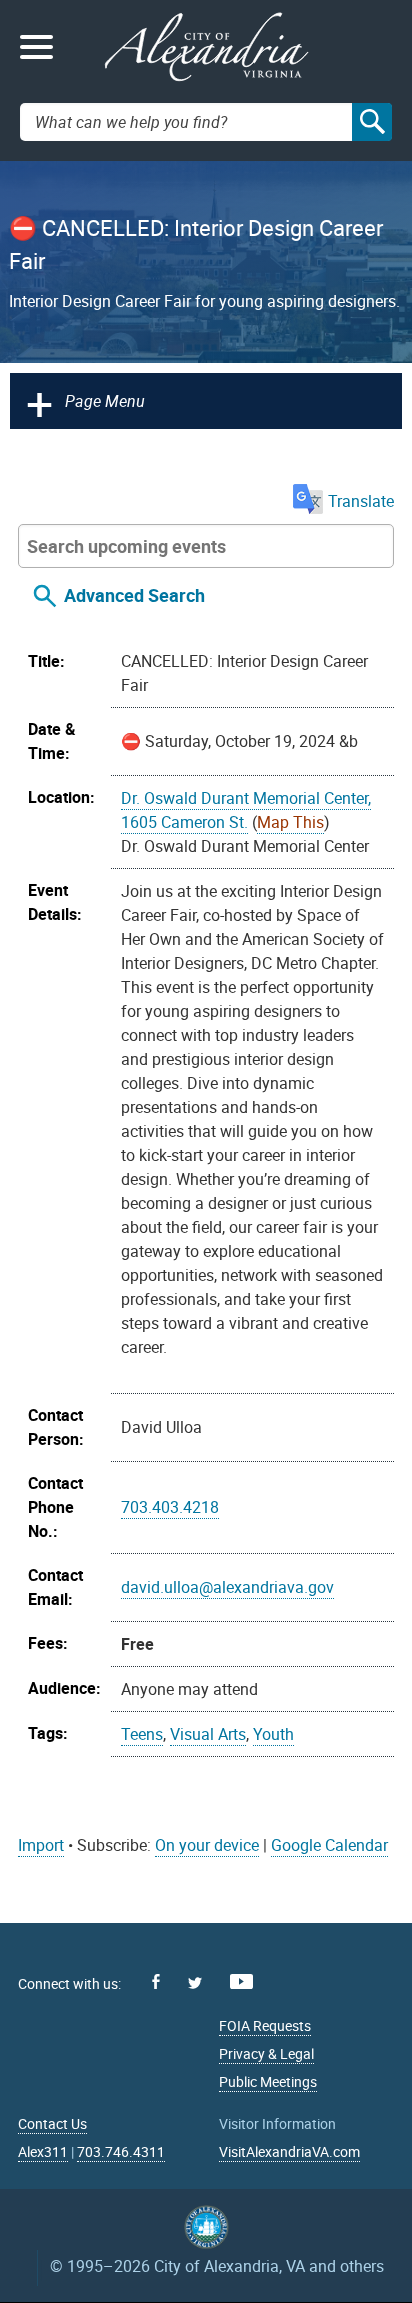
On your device (207, 1845)
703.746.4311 (121, 2151)
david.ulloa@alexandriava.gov (227, 1587)
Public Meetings (268, 2081)
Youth (273, 1734)
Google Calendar (329, 1845)
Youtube (241, 1981)
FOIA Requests (265, 2025)
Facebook (156, 1981)
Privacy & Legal (266, 2053)
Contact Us (52, 2123)
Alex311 (43, 2151)
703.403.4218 (170, 1507)
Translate (361, 501)
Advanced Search (134, 595)
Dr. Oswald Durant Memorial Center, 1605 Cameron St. (246, 810)
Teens (142, 1734)
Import (41, 1845)
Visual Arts (208, 1734)
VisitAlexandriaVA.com (289, 2151)
